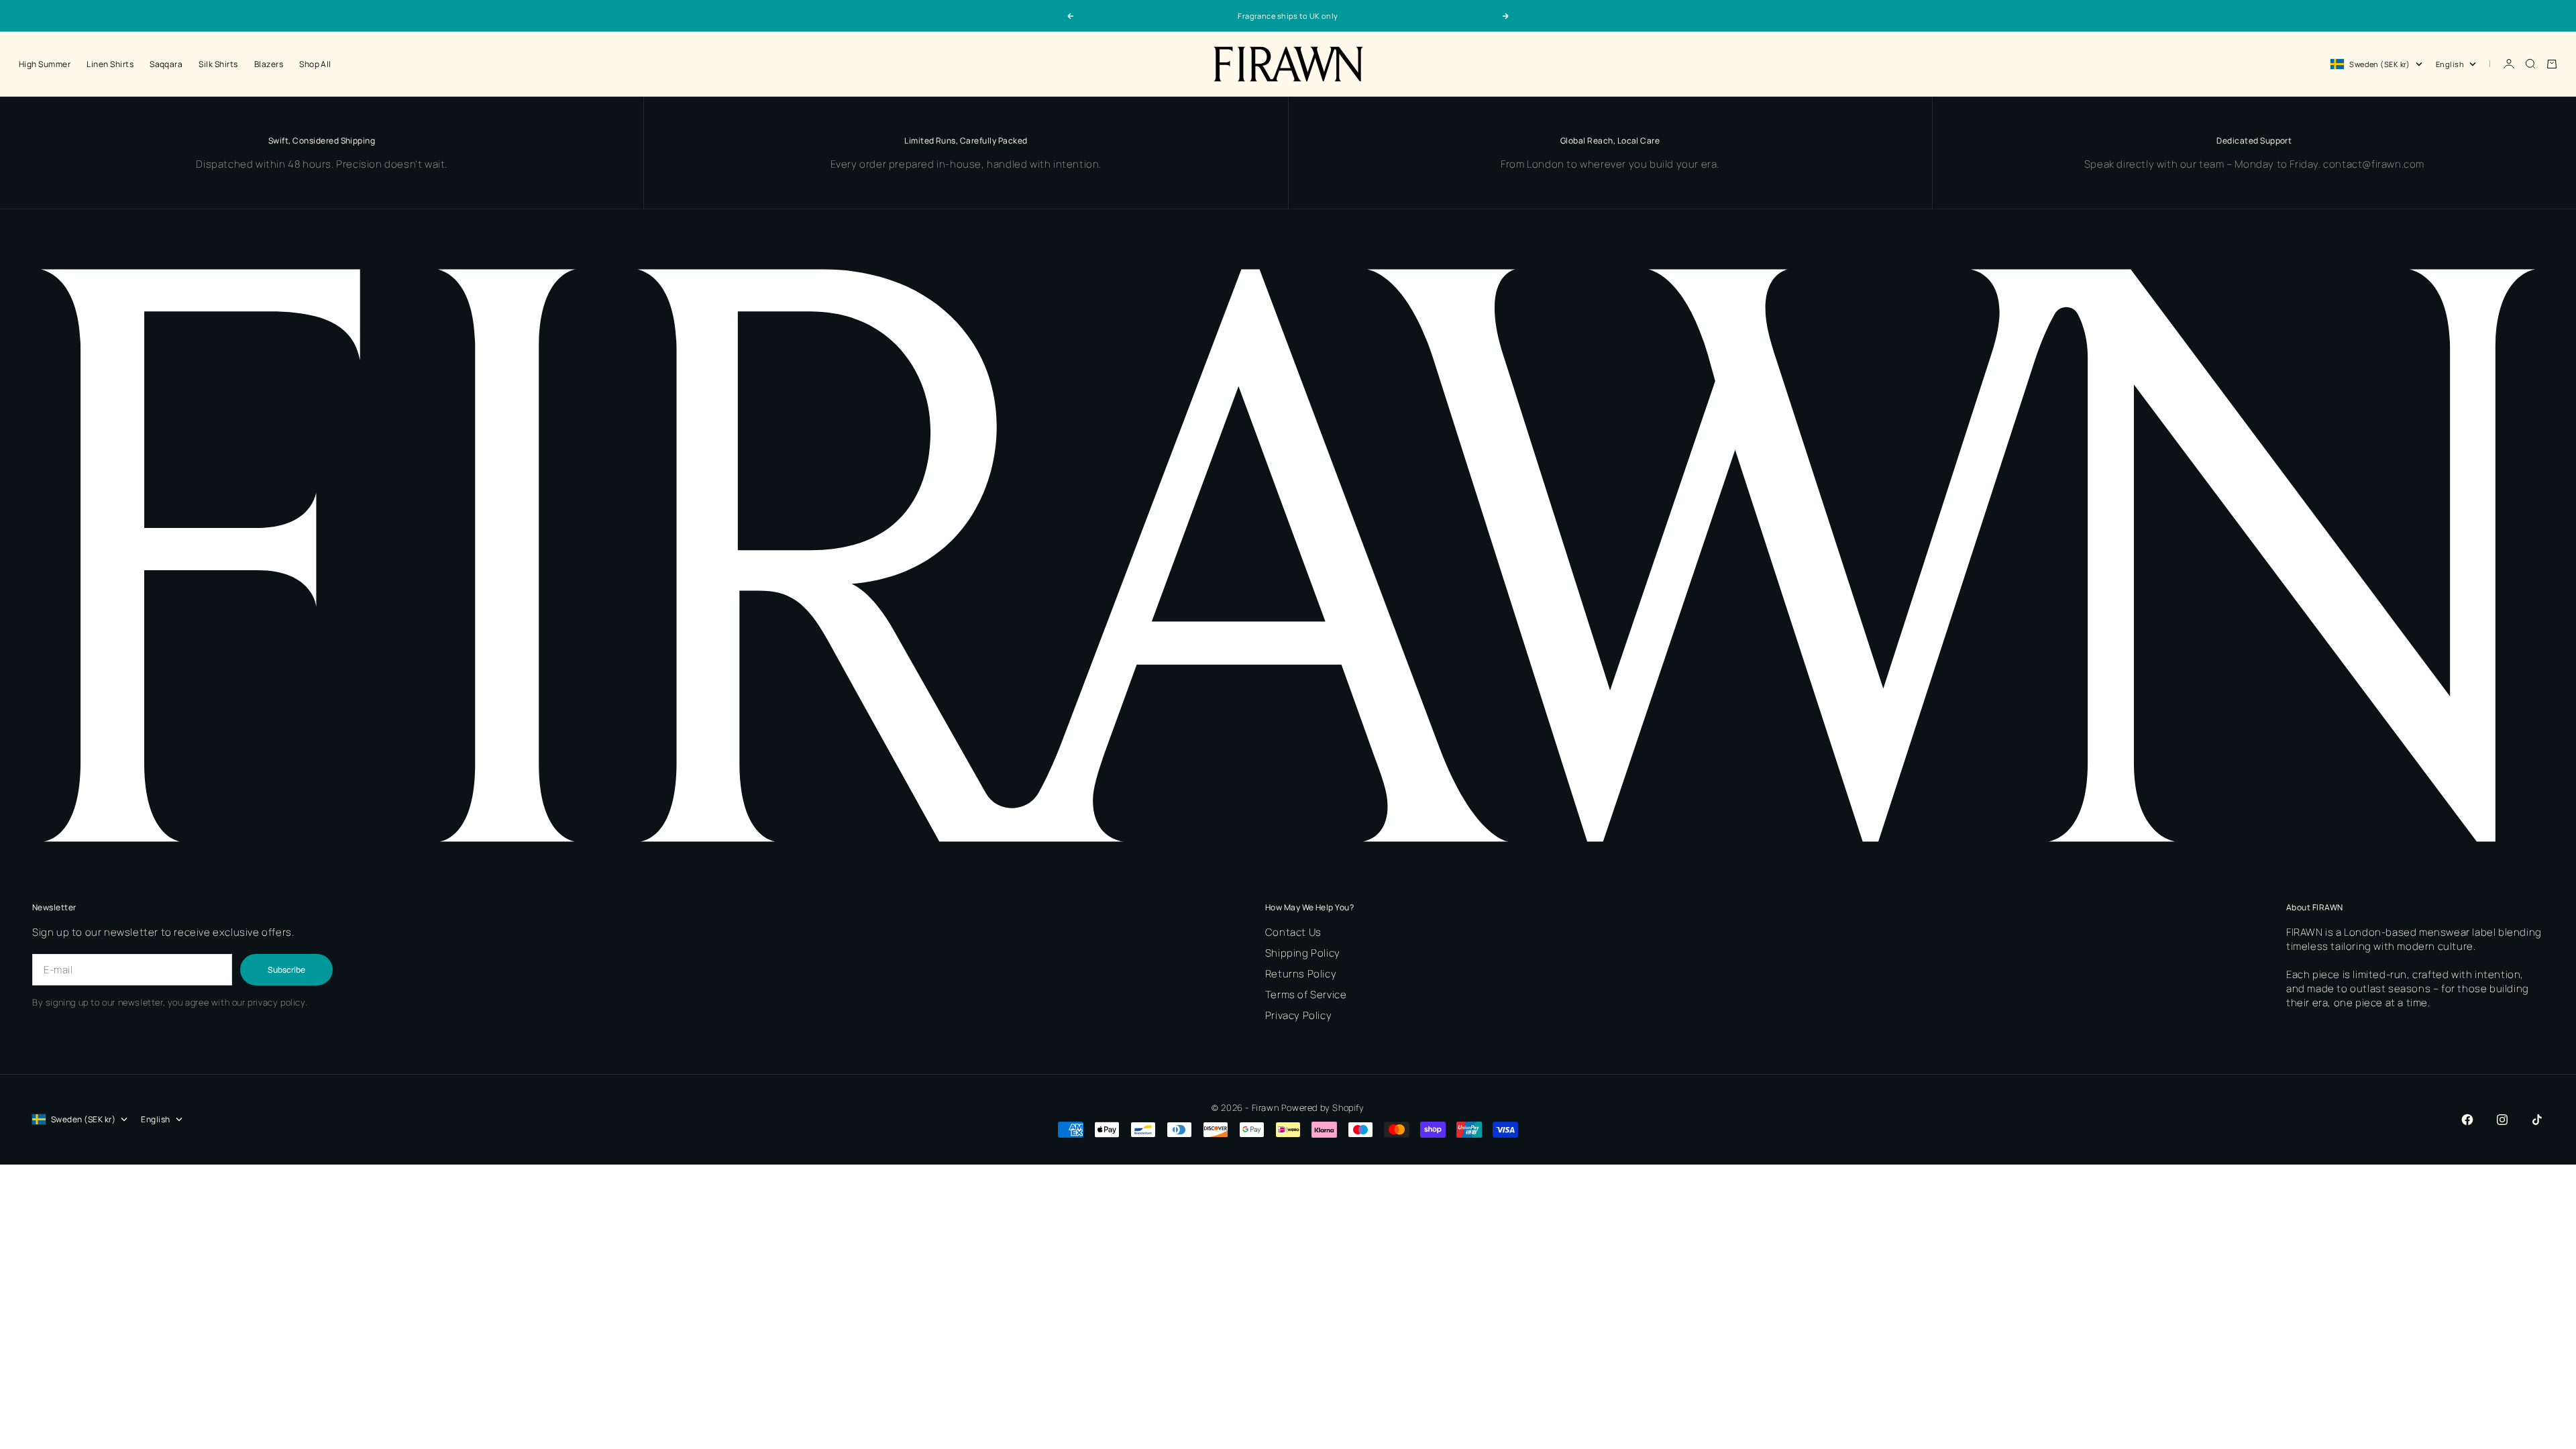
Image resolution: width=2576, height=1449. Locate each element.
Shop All (315, 64)
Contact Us (1293, 932)
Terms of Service (1306, 995)
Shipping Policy (1303, 953)
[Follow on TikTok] (2537, 1120)
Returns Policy (1301, 974)
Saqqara (166, 64)
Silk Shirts (218, 64)
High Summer (45, 64)
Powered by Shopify (1323, 1108)
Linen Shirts (110, 64)
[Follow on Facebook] (2467, 1120)
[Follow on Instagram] (2502, 1120)
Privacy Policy (1298, 1015)
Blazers (269, 64)
